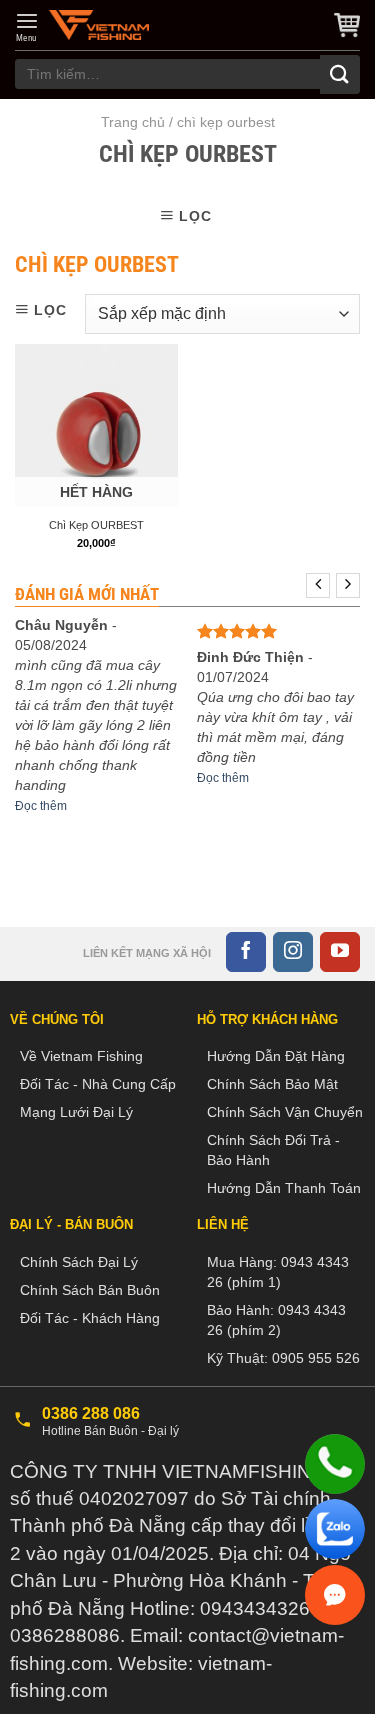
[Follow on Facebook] (246, 952)
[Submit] (340, 74)
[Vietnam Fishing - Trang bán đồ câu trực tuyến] (99, 25)
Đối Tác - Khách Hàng (90, 1318)
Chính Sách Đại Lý (79, 1262)
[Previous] (318, 585)
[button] (27, 27)
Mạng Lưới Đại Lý (76, 1112)
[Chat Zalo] (335, 1529)
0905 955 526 (316, 1358)
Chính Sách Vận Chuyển (285, 1112)
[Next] (348, 585)
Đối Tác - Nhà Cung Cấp (98, 1084)
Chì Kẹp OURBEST (96, 525)
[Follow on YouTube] (340, 952)
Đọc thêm (41, 806)
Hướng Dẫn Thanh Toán (284, 1188)
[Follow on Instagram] (293, 952)
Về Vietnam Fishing (81, 1056)
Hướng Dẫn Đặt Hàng (276, 1056)
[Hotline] (335, 1464)
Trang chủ (133, 122)
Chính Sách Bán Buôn (90, 1290)
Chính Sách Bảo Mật (272, 1084)
